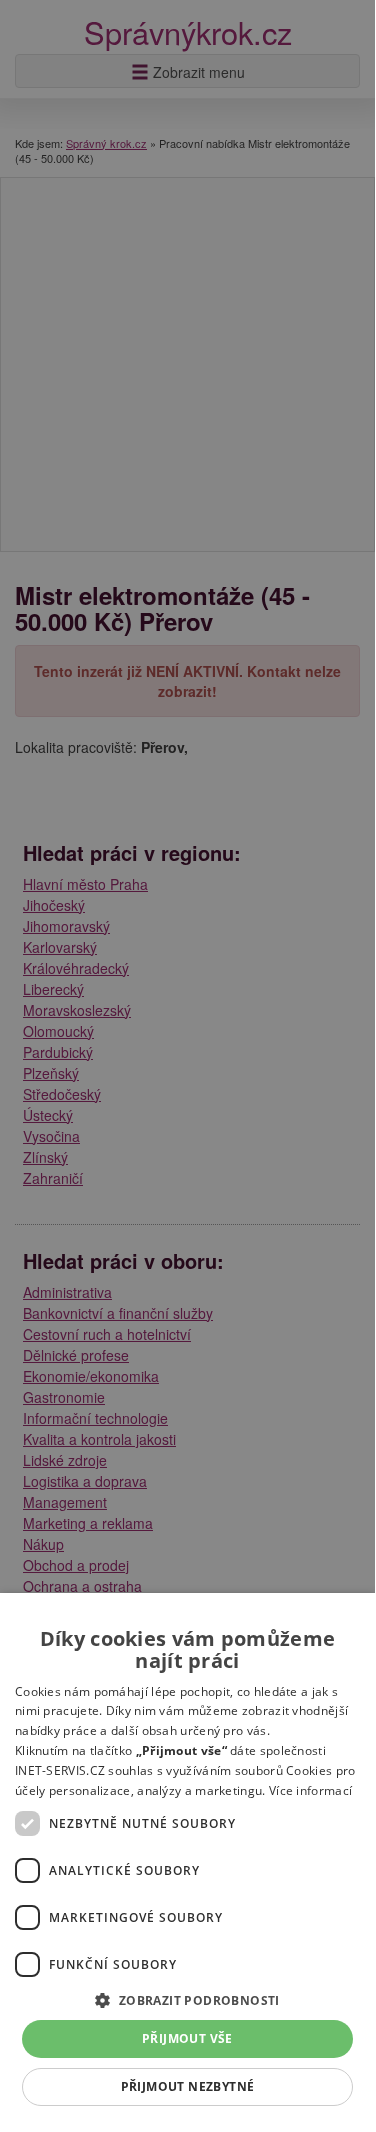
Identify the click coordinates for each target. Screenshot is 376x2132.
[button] (187, 1999)
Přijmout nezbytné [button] (188, 2086)
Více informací (310, 1790)
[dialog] (187, 1859)
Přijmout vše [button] (187, 2038)
